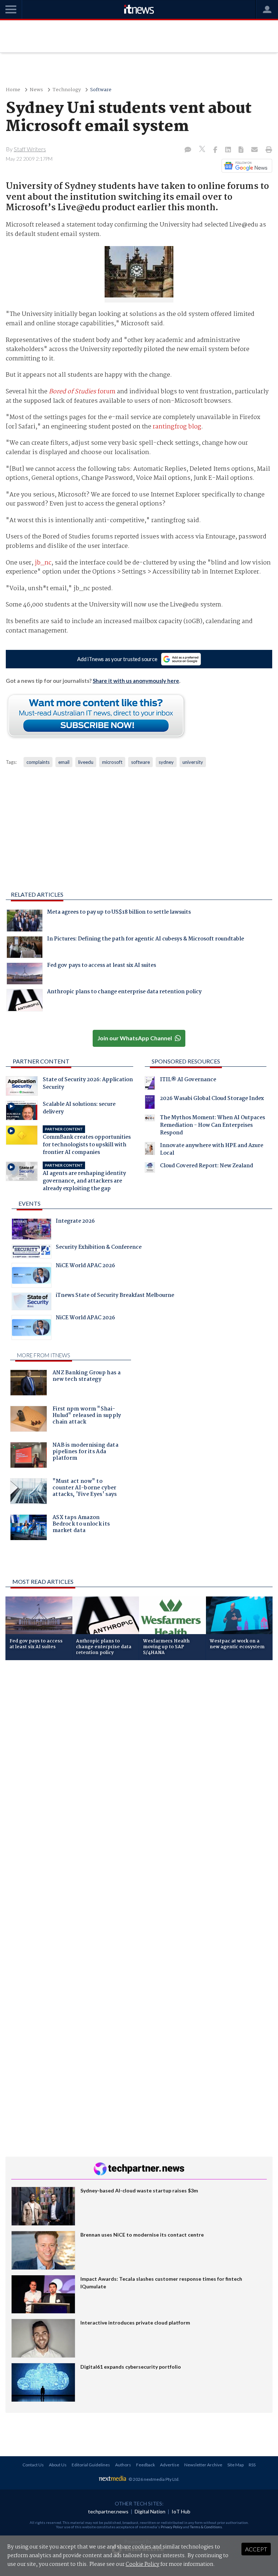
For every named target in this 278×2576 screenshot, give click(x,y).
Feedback (146, 2465)
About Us (58, 2465)
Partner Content (41, 1061)
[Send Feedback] (242, 150)
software (140, 762)
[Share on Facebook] (216, 150)
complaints (38, 762)
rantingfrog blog (177, 427)
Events (30, 1203)
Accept (256, 2549)
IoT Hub (181, 2511)
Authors (123, 2465)
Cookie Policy (142, 2564)
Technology (67, 90)
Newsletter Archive (203, 2465)
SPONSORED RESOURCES (186, 1061)
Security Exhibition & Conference (99, 1248)
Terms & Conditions (206, 2527)
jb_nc (43, 563)
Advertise (170, 2465)
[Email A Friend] (255, 150)
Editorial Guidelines (91, 2465)
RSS (252, 2465)
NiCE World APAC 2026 (85, 1266)
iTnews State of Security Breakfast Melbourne (115, 1296)
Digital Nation (150, 2511)
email (64, 762)
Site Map (235, 2465)
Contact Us (33, 2465)
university (193, 762)
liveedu (86, 762)
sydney (166, 762)
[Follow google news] (245, 166)
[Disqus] (139, 1762)
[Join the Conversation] (188, 150)
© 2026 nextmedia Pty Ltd (153, 2479)
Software (101, 90)
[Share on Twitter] (203, 150)
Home (13, 90)
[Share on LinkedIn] (229, 150)
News (36, 90)
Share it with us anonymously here (136, 681)
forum (82, 392)
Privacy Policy (172, 2527)
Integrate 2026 (75, 1222)
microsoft (112, 762)
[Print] (267, 150)
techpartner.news (108, 2511)
